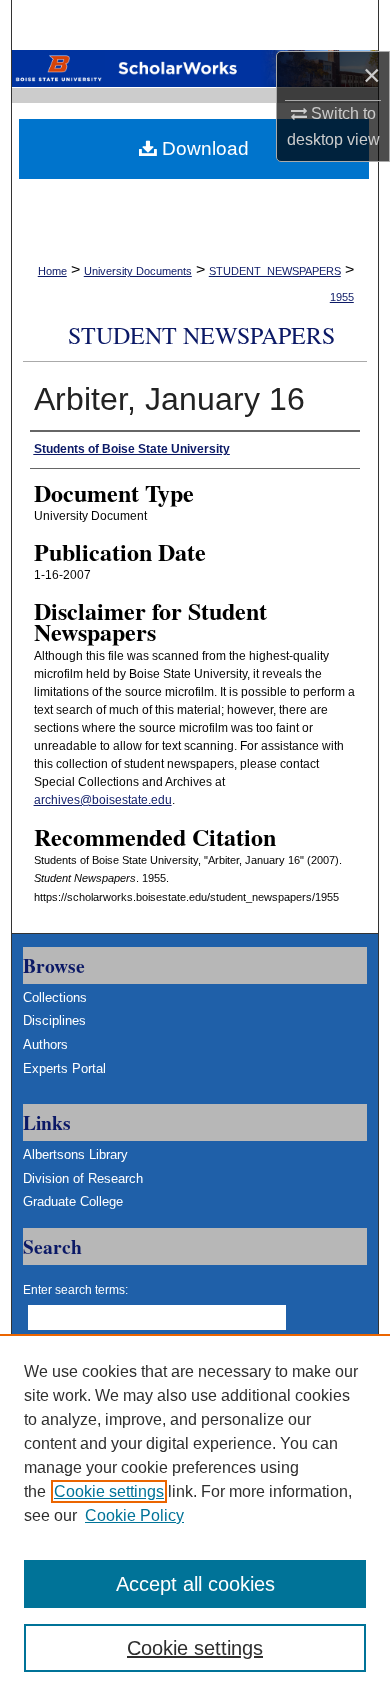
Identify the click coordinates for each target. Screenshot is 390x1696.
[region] (195, 1515)
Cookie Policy (134, 1515)
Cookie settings (109, 1491)
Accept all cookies (195, 1584)
